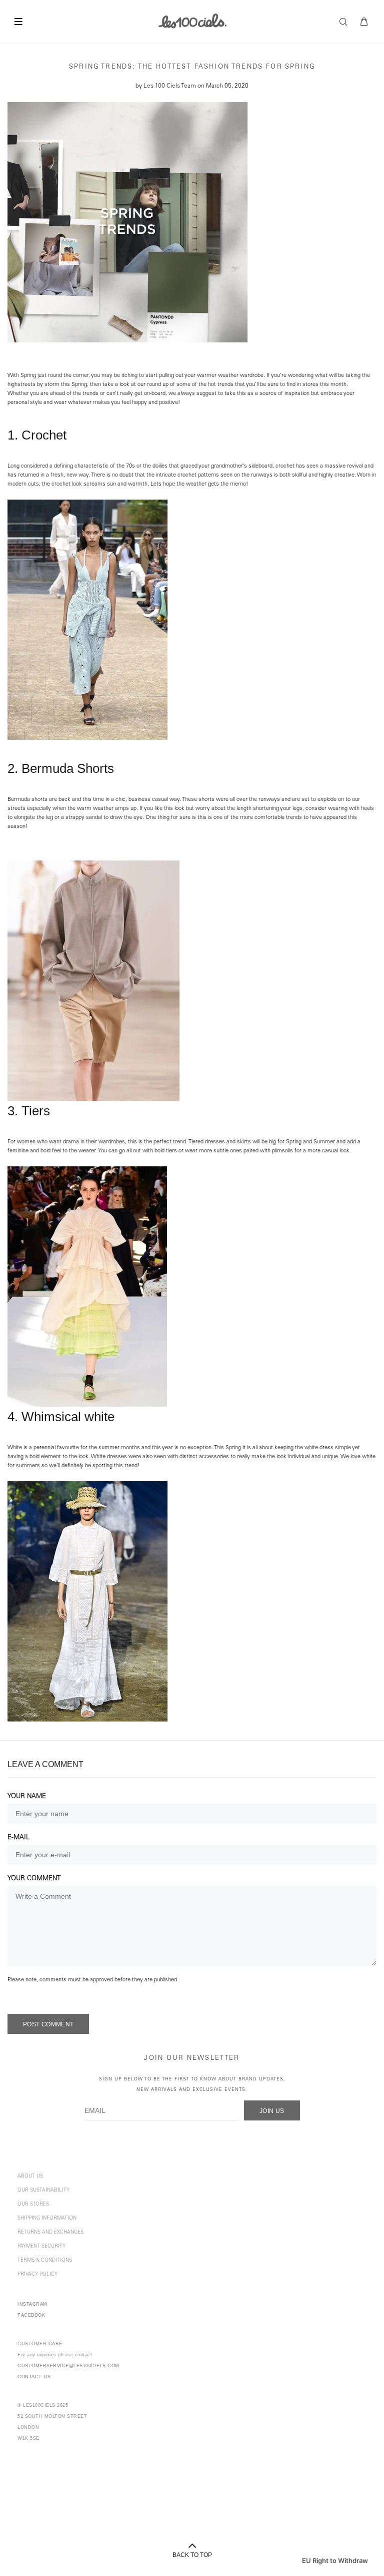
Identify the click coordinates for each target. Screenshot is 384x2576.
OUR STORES (33, 2205)
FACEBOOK (31, 2315)
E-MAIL (18, 1838)
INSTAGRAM (32, 2304)
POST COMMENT (48, 2024)
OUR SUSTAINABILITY (43, 2191)
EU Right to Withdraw (335, 2560)
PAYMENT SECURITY (41, 2247)
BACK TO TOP (192, 2555)
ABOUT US (30, 2177)
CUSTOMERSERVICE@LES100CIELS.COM (68, 2366)
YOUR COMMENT (34, 1879)
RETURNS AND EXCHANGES (50, 2233)
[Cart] (364, 22)
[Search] (346, 22)
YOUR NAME (27, 1797)
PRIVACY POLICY (37, 2275)
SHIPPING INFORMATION (47, 2219)
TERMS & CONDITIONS (45, 2261)
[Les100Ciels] (192, 21)
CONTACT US (34, 2377)
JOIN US (272, 2111)
